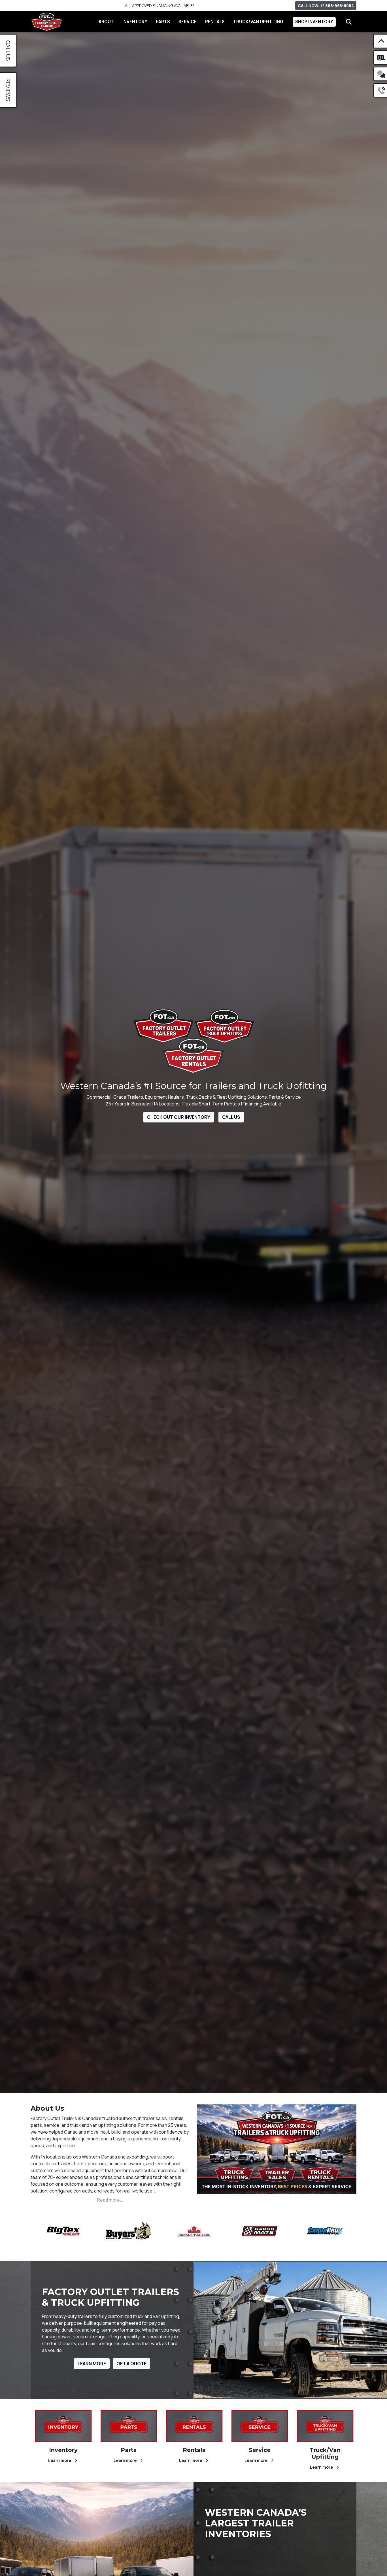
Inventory (135, 22)
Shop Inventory (314, 22)
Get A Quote (131, 2364)
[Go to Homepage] (47, 22)
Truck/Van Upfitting (258, 22)
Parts (163, 22)
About (106, 22)
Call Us (231, 1117)
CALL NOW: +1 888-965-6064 (326, 6)
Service (188, 22)
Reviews (8, 90)
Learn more (60, 2460)
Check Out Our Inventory (179, 1117)
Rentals (215, 22)
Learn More (92, 2364)
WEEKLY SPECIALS (160, 6)
